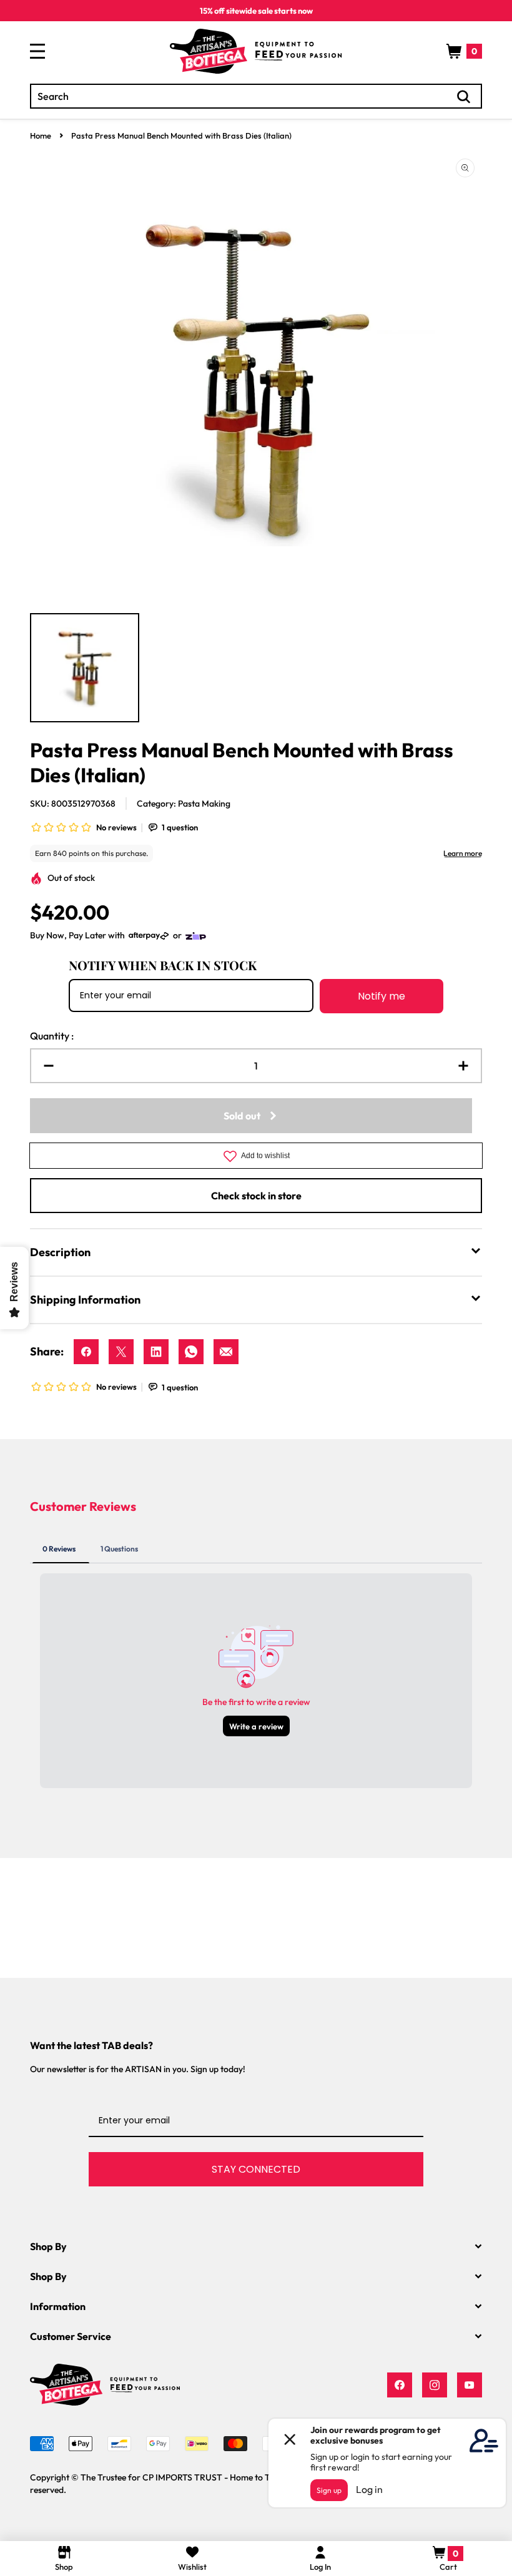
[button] (464, 51)
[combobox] (256, 96)
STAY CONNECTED (256, 2169)
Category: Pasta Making (184, 804)
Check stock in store (256, 1196)
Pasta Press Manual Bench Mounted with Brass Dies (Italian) (181, 135)
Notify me (382, 996)
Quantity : (52, 1036)
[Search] (464, 97)
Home (41, 135)
